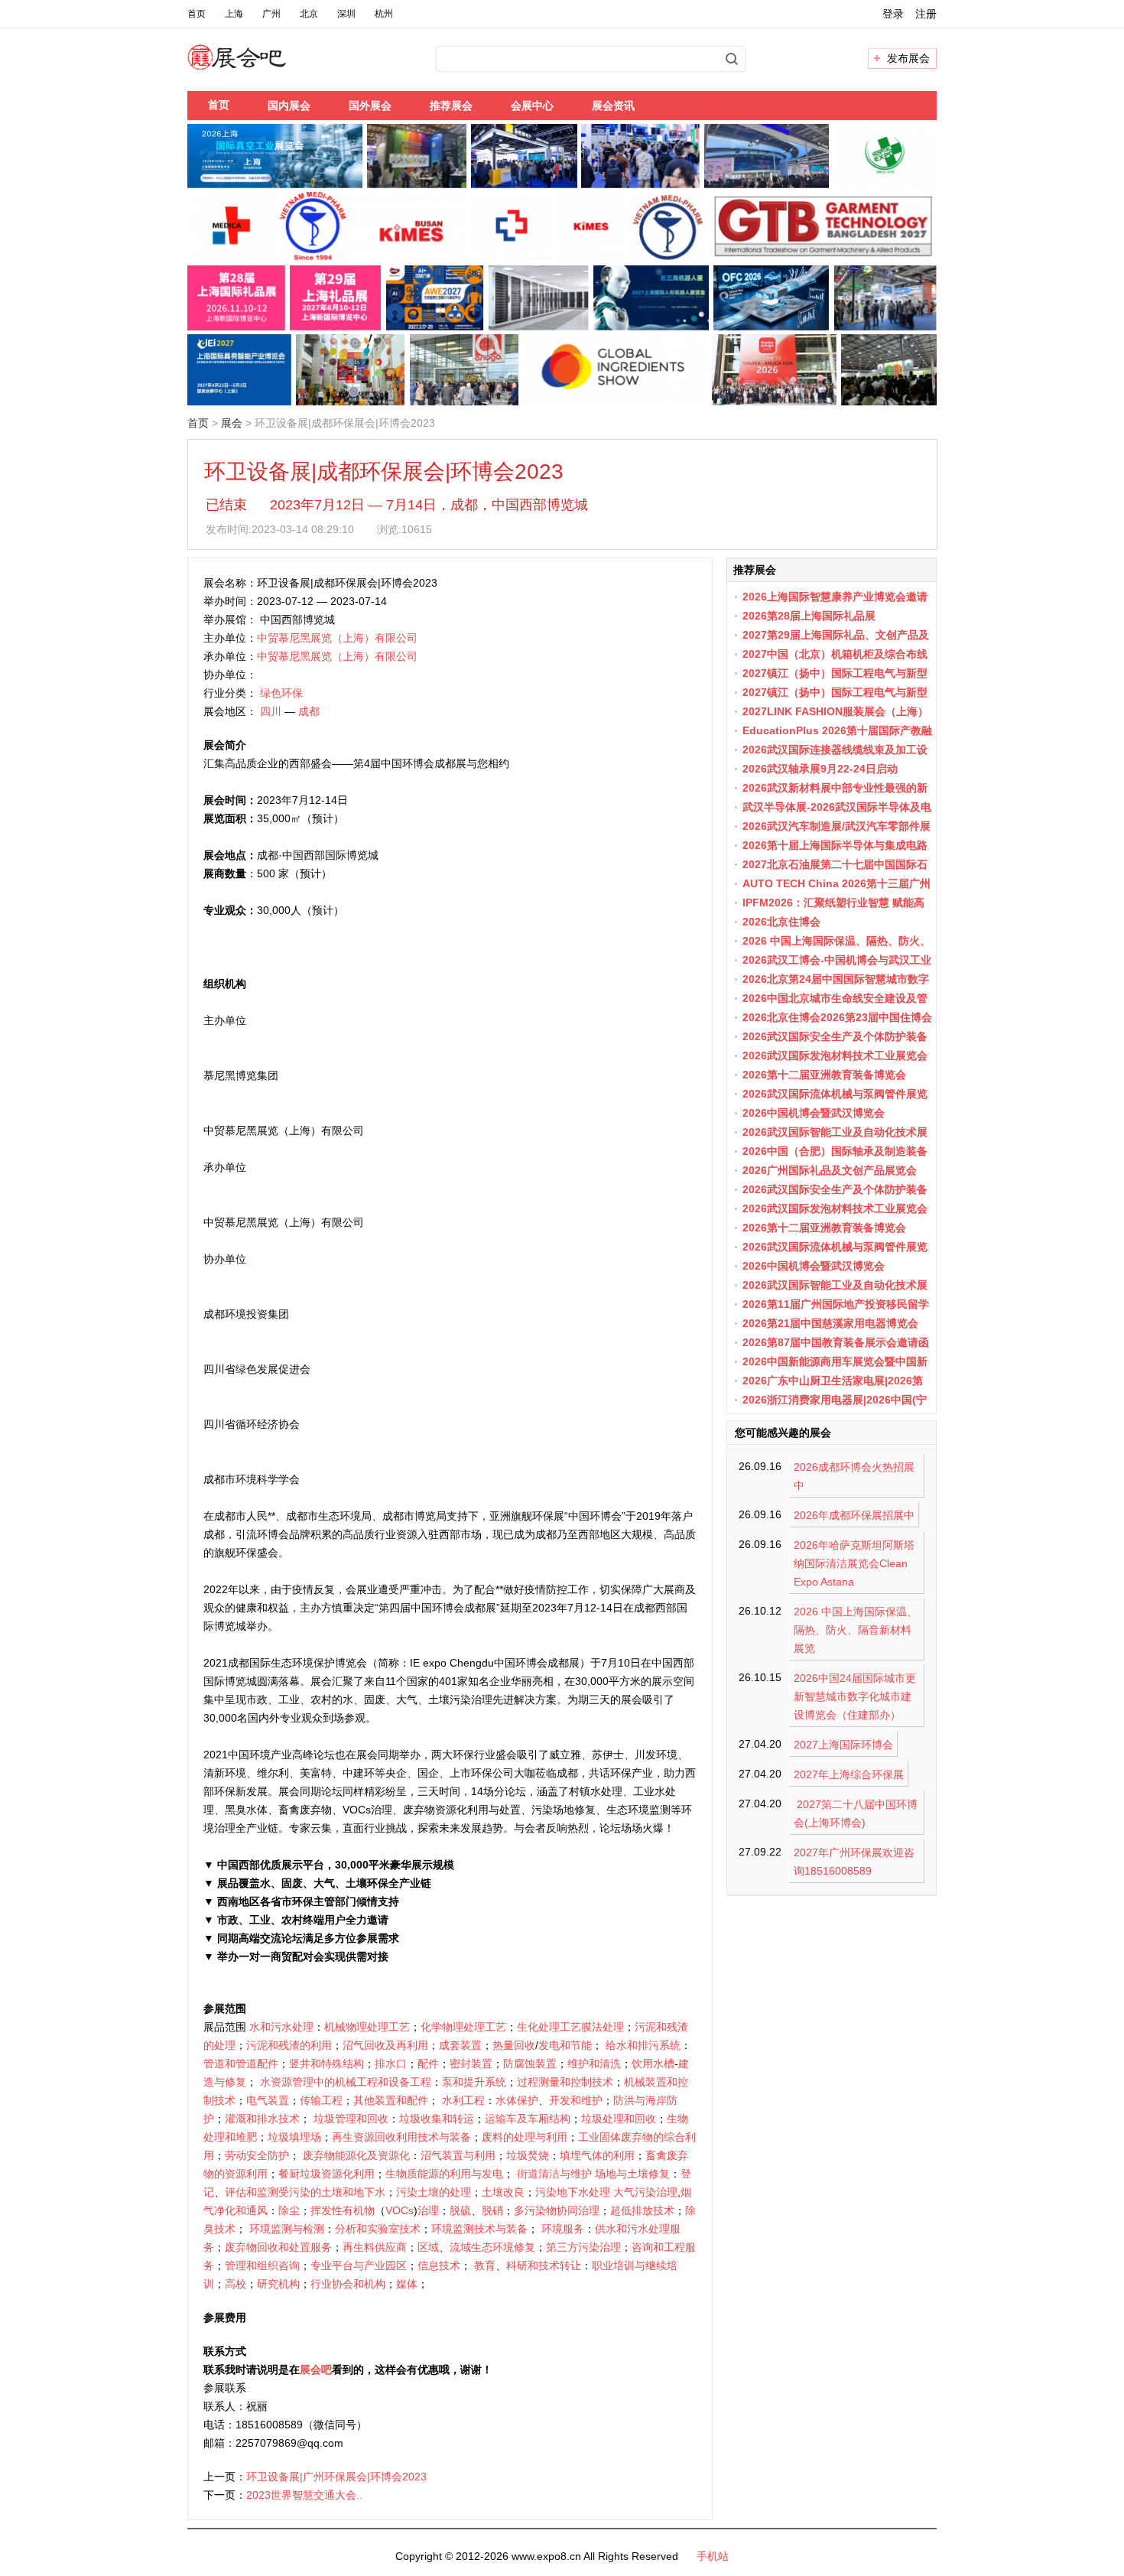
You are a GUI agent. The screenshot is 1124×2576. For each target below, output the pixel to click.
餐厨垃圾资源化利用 (326, 2174)
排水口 (391, 2064)
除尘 (289, 2210)
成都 (309, 711)
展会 (232, 423)
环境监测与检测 (287, 2229)
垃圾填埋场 (294, 2137)
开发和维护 (576, 2100)
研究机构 (278, 2284)
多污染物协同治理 (557, 2210)
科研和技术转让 (544, 2265)
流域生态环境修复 (492, 2247)
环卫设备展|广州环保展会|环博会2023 (336, 2477)
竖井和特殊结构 (326, 2064)
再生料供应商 (375, 2247)
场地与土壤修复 (632, 2174)
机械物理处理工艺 (367, 2027)
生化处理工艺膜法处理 (570, 2027)
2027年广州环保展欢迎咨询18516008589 (854, 1862)
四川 (271, 711)
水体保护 (517, 2100)
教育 (485, 2265)
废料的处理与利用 (525, 2137)
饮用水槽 (653, 2064)
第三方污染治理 (583, 2247)
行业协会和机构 (348, 2284)
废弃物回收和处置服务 (278, 2247)
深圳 (346, 14)
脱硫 (460, 2210)
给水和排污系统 (643, 2045)
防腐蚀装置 (530, 2064)
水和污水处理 (281, 2027)
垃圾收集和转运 (437, 2119)
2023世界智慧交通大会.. (304, 2495)
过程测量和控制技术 (565, 2082)
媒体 (407, 2284)
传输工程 (321, 2100)
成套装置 (460, 2045)
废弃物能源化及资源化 (356, 2155)
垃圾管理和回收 (351, 2119)
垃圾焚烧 (528, 2155)
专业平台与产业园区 (359, 2265)
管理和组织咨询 (262, 2265)
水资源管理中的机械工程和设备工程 (346, 2082)
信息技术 (439, 2265)
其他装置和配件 (391, 2100)
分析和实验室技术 (378, 2229)
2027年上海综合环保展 (849, 1774)
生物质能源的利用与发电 (444, 2174)
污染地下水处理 (573, 2192)
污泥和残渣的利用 (289, 2045)
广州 (271, 14)
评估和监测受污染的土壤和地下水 (305, 2192)
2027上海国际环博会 (843, 1745)
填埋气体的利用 (597, 2155)
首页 (197, 14)
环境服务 (563, 2229)
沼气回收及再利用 (385, 2045)
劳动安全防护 (257, 2155)
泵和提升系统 (474, 2082)
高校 (236, 2284)
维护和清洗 (594, 2064)
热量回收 (514, 2045)
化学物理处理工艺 (463, 2027)
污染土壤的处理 (434, 2192)
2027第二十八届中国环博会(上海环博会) (856, 1813)
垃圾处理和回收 (619, 2119)
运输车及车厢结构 (528, 2119)
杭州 (384, 14)
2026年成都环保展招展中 (854, 1515)
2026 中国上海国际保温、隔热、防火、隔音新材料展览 (856, 1630)
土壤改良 (503, 2192)
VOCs (400, 2210)
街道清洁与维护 (554, 2174)
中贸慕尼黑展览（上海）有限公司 (337, 638)
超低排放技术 (642, 2210)
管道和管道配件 (241, 2064)
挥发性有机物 (343, 2210)
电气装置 (268, 2100)
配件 (428, 2064)
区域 (428, 2247)
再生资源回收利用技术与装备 (401, 2137)
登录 (893, 14)
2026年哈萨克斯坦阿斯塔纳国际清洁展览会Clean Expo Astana (854, 1563)
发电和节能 (565, 2045)
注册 (926, 14)
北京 (309, 14)
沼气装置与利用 (458, 2155)
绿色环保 (281, 693)
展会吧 (255, 67)
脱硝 (492, 2210)
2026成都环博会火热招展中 (854, 1476)
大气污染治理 (645, 2192)
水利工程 (463, 2100)
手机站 (713, 2556)
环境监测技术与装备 (479, 2229)
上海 (234, 14)
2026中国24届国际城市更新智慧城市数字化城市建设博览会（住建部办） (855, 1696)
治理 (428, 2210)
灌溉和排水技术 (262, 2119)
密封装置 (471, 2064)
